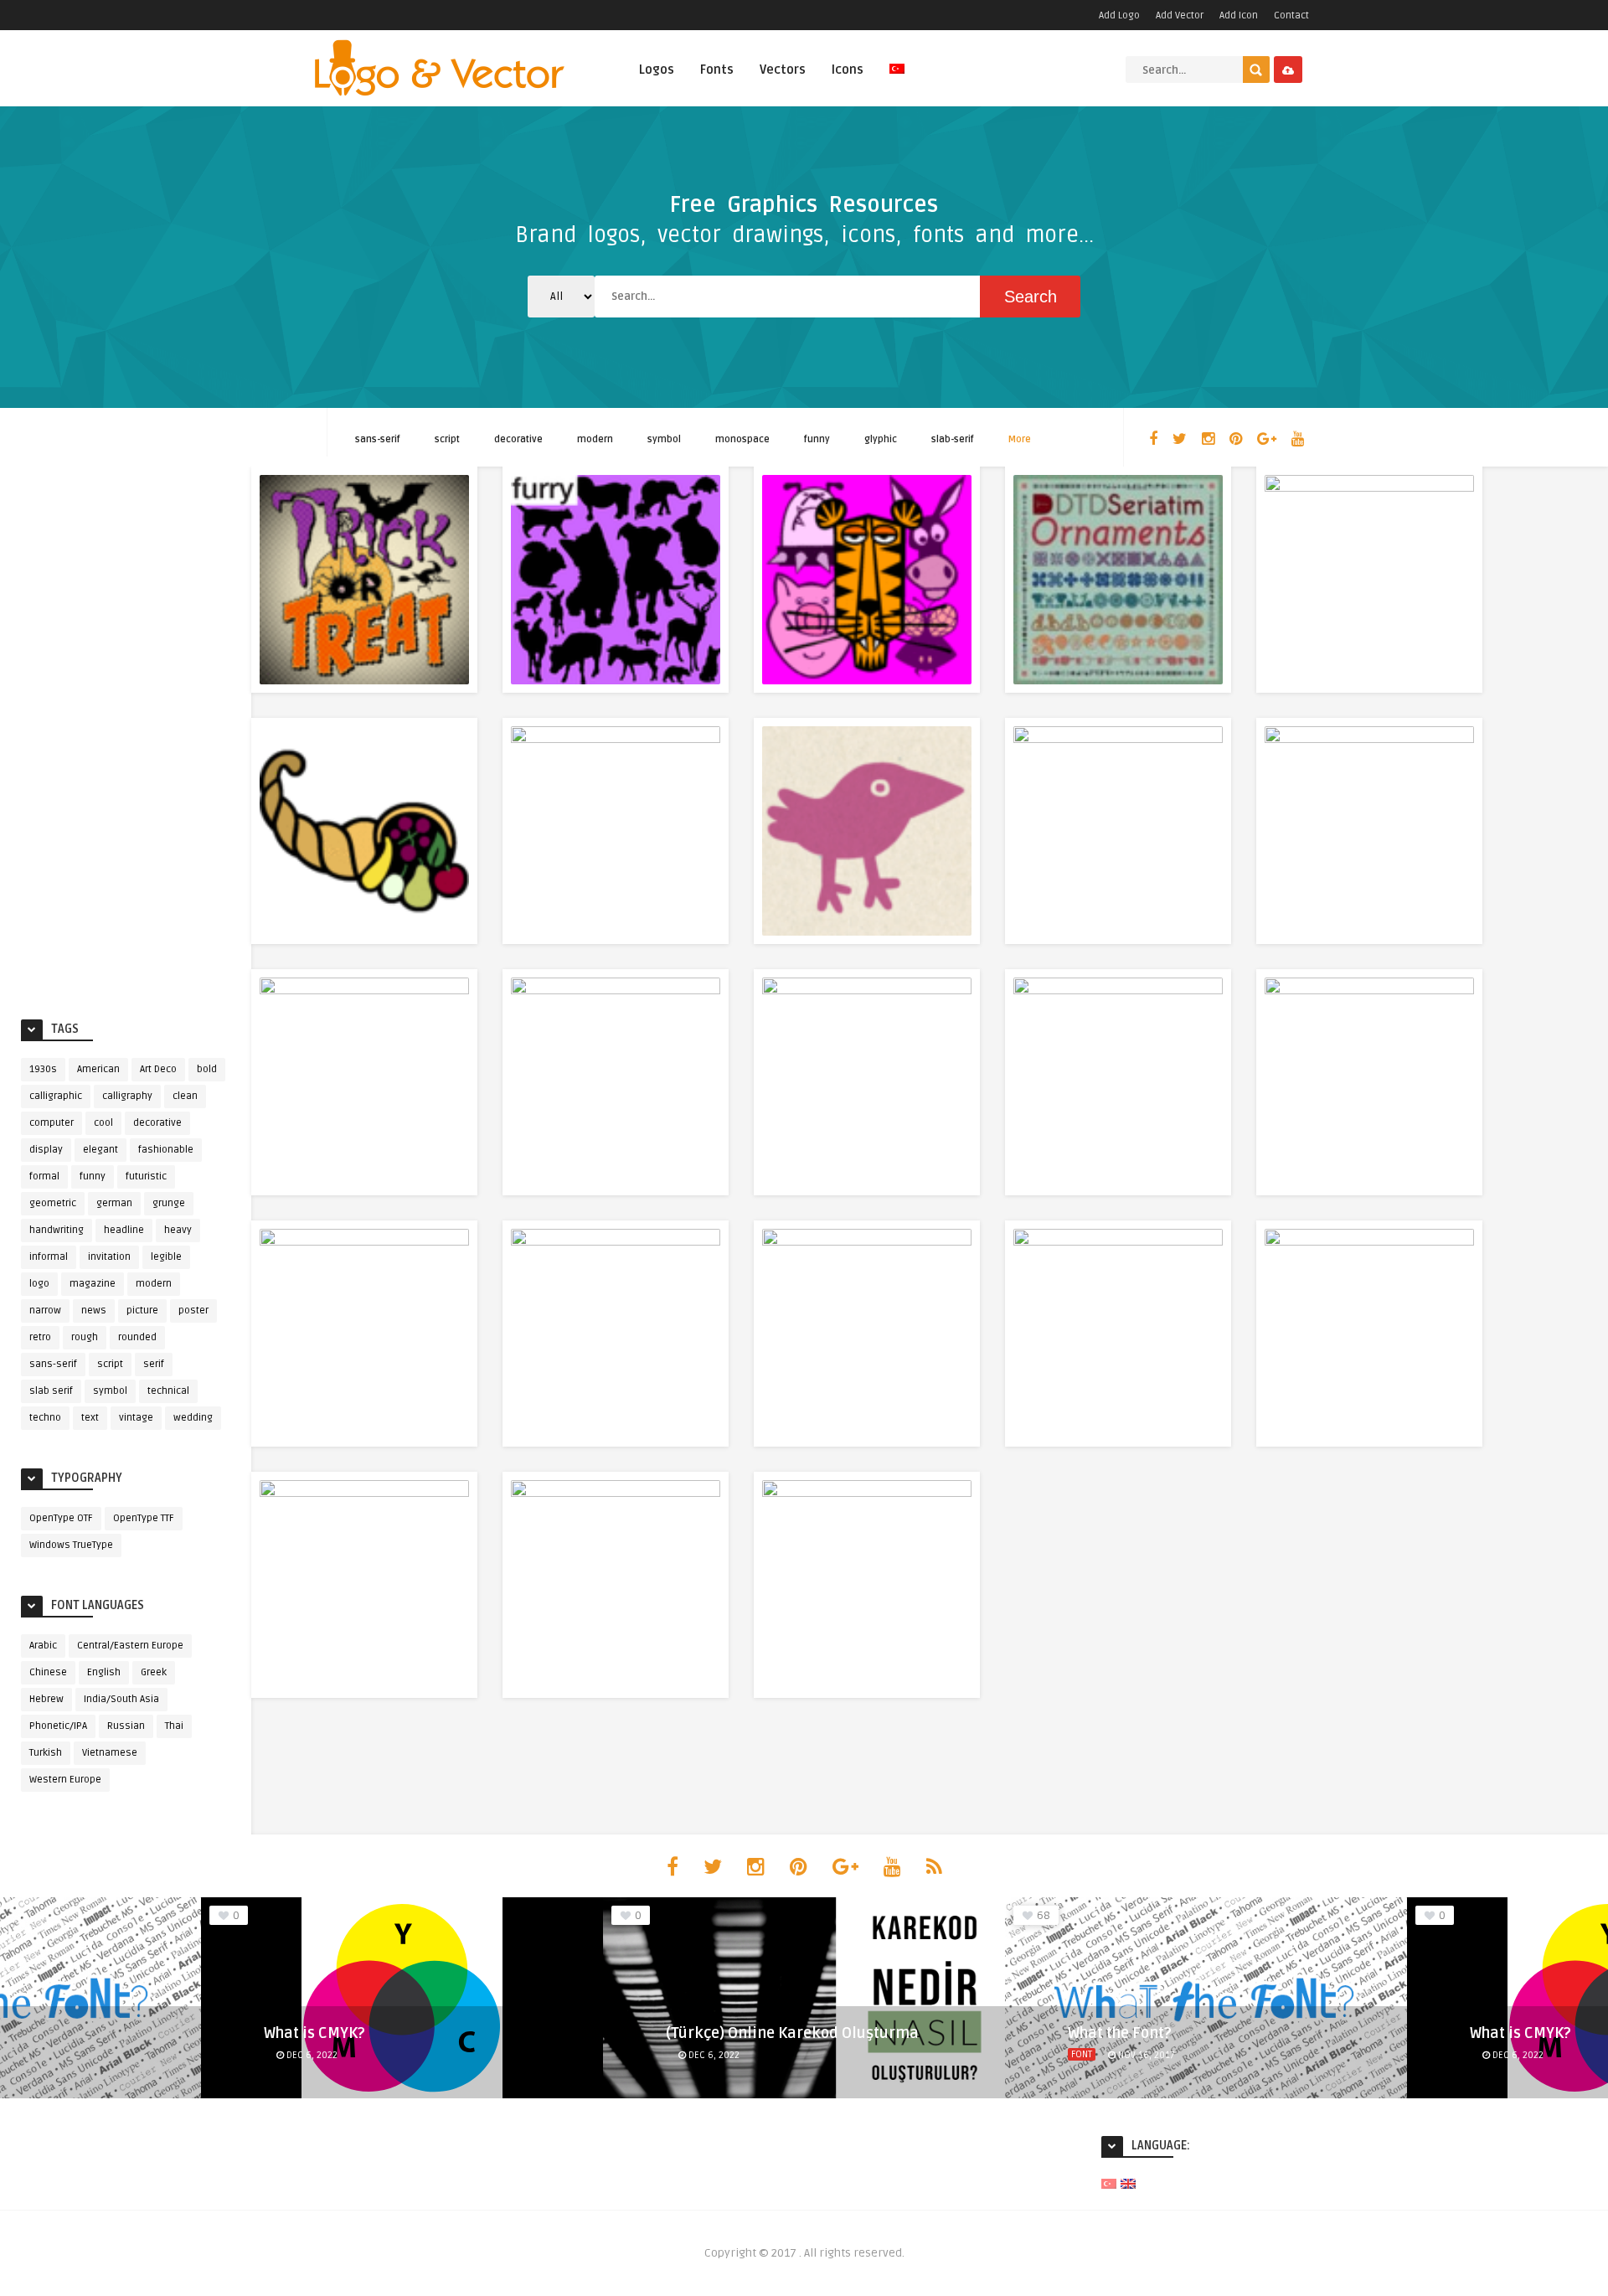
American (98, 1069)
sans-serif (378, 439)
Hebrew (46, 1699)
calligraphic (56, 1096)
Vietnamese (110, 1753)
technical (168, 1391)
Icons (848, 70)
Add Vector (1180, 15)
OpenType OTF (61, 1518)
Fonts (717, 70)
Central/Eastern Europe (130, 1646)
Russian (126, 1726)
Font (1082, 2054)
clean (185, 1096)
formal (44, 1176)
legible (166, 1257)
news (94, 1311)
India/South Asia (121, 1699)
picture (142, 1311)
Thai (174, 1726)
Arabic (43, 1646)
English (104, 1672)
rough (85, 1337)
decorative (518, 439)
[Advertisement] (126, 739)
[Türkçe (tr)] (1109, 2183)
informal (49, 1257)
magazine (93, 1284)
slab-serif (953, 439)
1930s (43, 1069)
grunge (169, 1203)
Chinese (48, 1672)
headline (124, 1230)
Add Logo (1119, 15)
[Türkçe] (897, 78)
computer (52, 1123)
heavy (178, 1230)
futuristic (146, 1176)
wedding (193, 1418)
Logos (657, 70)
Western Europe (65, 1780)
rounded (137, 1337)
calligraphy (127, 1096)
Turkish (46, 1753)
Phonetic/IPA (58, 1726)
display (46, 1150)
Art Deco (158, 1069)
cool (103, 1123)
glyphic (881, 439)
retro (40, 1337)
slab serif (51, 1391)
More (1020, 439)
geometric (53, 1203)
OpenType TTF (144, 1518)
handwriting (57, 1230)
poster (193, 1311)
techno (45, 1418)
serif (154, 1364)
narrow (45, 1311)
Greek (154, 1672)
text (90, 1418)
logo (39, 1284)
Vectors (783, 70)
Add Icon (1239, 15)
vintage (136, 1418)
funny (817, 439)
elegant (100, 1150)
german (114, 1203)
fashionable (166, 1150)
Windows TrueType (71, 1545)
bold (207, 1069)
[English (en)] (1128, 2183)
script (447, 439)
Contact (1291, 15)
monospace (742, 439)
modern (595, 439)
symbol (664, 439)
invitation (109, 1257)
